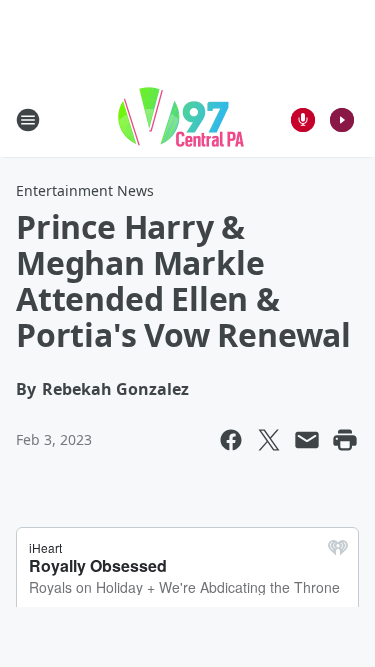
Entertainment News (85, 190)
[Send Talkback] (303, 120)
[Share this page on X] (269, 440)
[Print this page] (345, 440)
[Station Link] (181, 119)
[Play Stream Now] (342, 120)
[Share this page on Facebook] (231, 440)
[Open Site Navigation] (28, 120)
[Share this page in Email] (307, 440)
